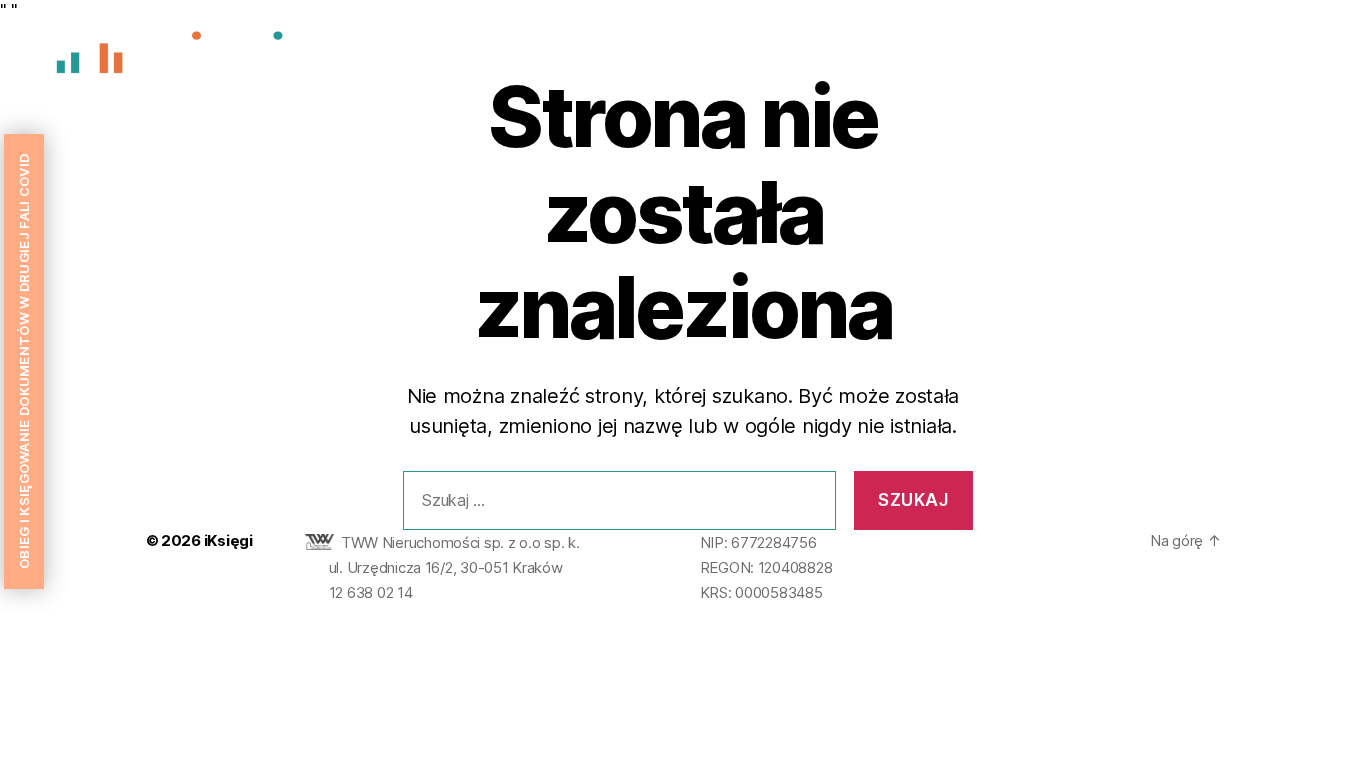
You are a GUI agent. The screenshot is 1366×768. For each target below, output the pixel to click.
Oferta (1212, 57)
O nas (1046, 57)
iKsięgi (228, 540)
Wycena (1127, 57)
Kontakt (1295, 57)
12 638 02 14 (371, 592)
